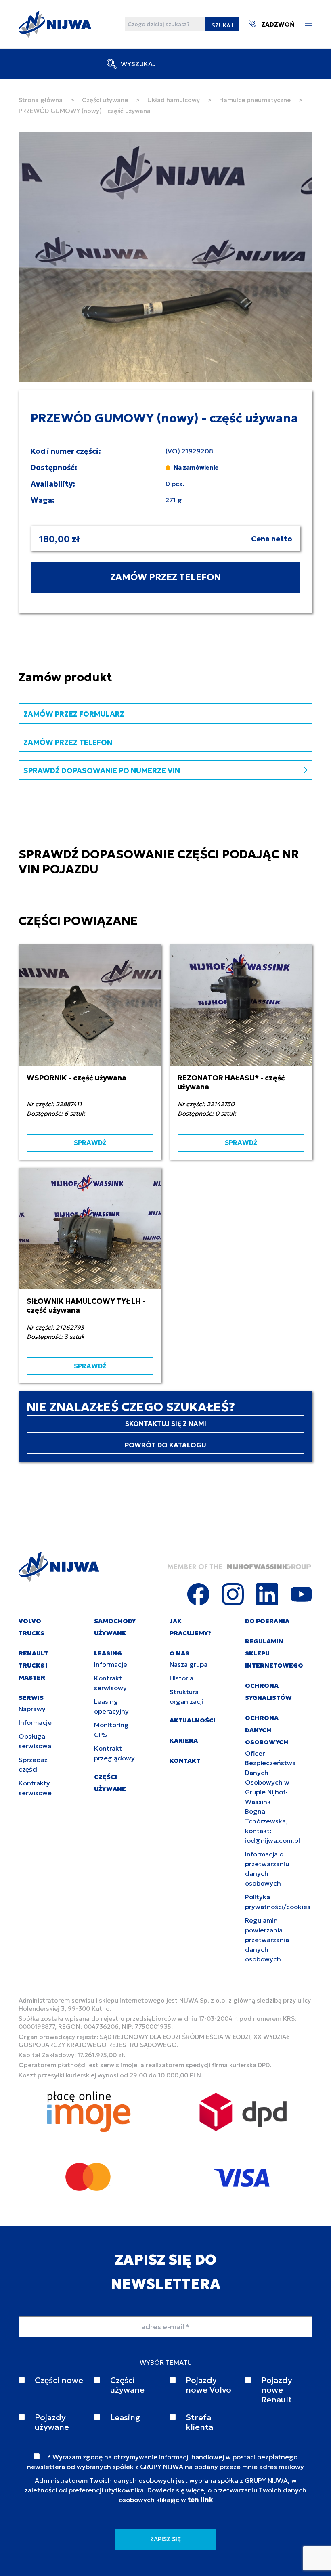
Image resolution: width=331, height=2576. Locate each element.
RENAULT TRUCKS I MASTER (33, 1665)
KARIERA (184, 1740)
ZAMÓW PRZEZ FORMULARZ (74, 714)
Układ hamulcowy (174, 100)
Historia (181, 1678)
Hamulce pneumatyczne (255, 100)
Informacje (35, 1722)
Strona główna (41, 100)
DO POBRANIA (267, 1621)
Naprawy (32, 1709)
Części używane (105, 100)
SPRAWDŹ (90, 1143)
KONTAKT (185, 1761)
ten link (200, 2500)
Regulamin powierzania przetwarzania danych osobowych (267, 1940)
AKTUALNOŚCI (193, 1720)
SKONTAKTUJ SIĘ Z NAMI (166, 1424)
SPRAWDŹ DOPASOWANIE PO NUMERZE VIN (102, 771)
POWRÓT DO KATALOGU (165, 1445)
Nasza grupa (189, 1664)
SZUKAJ (222, 25)
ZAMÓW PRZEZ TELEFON (165, 577)
